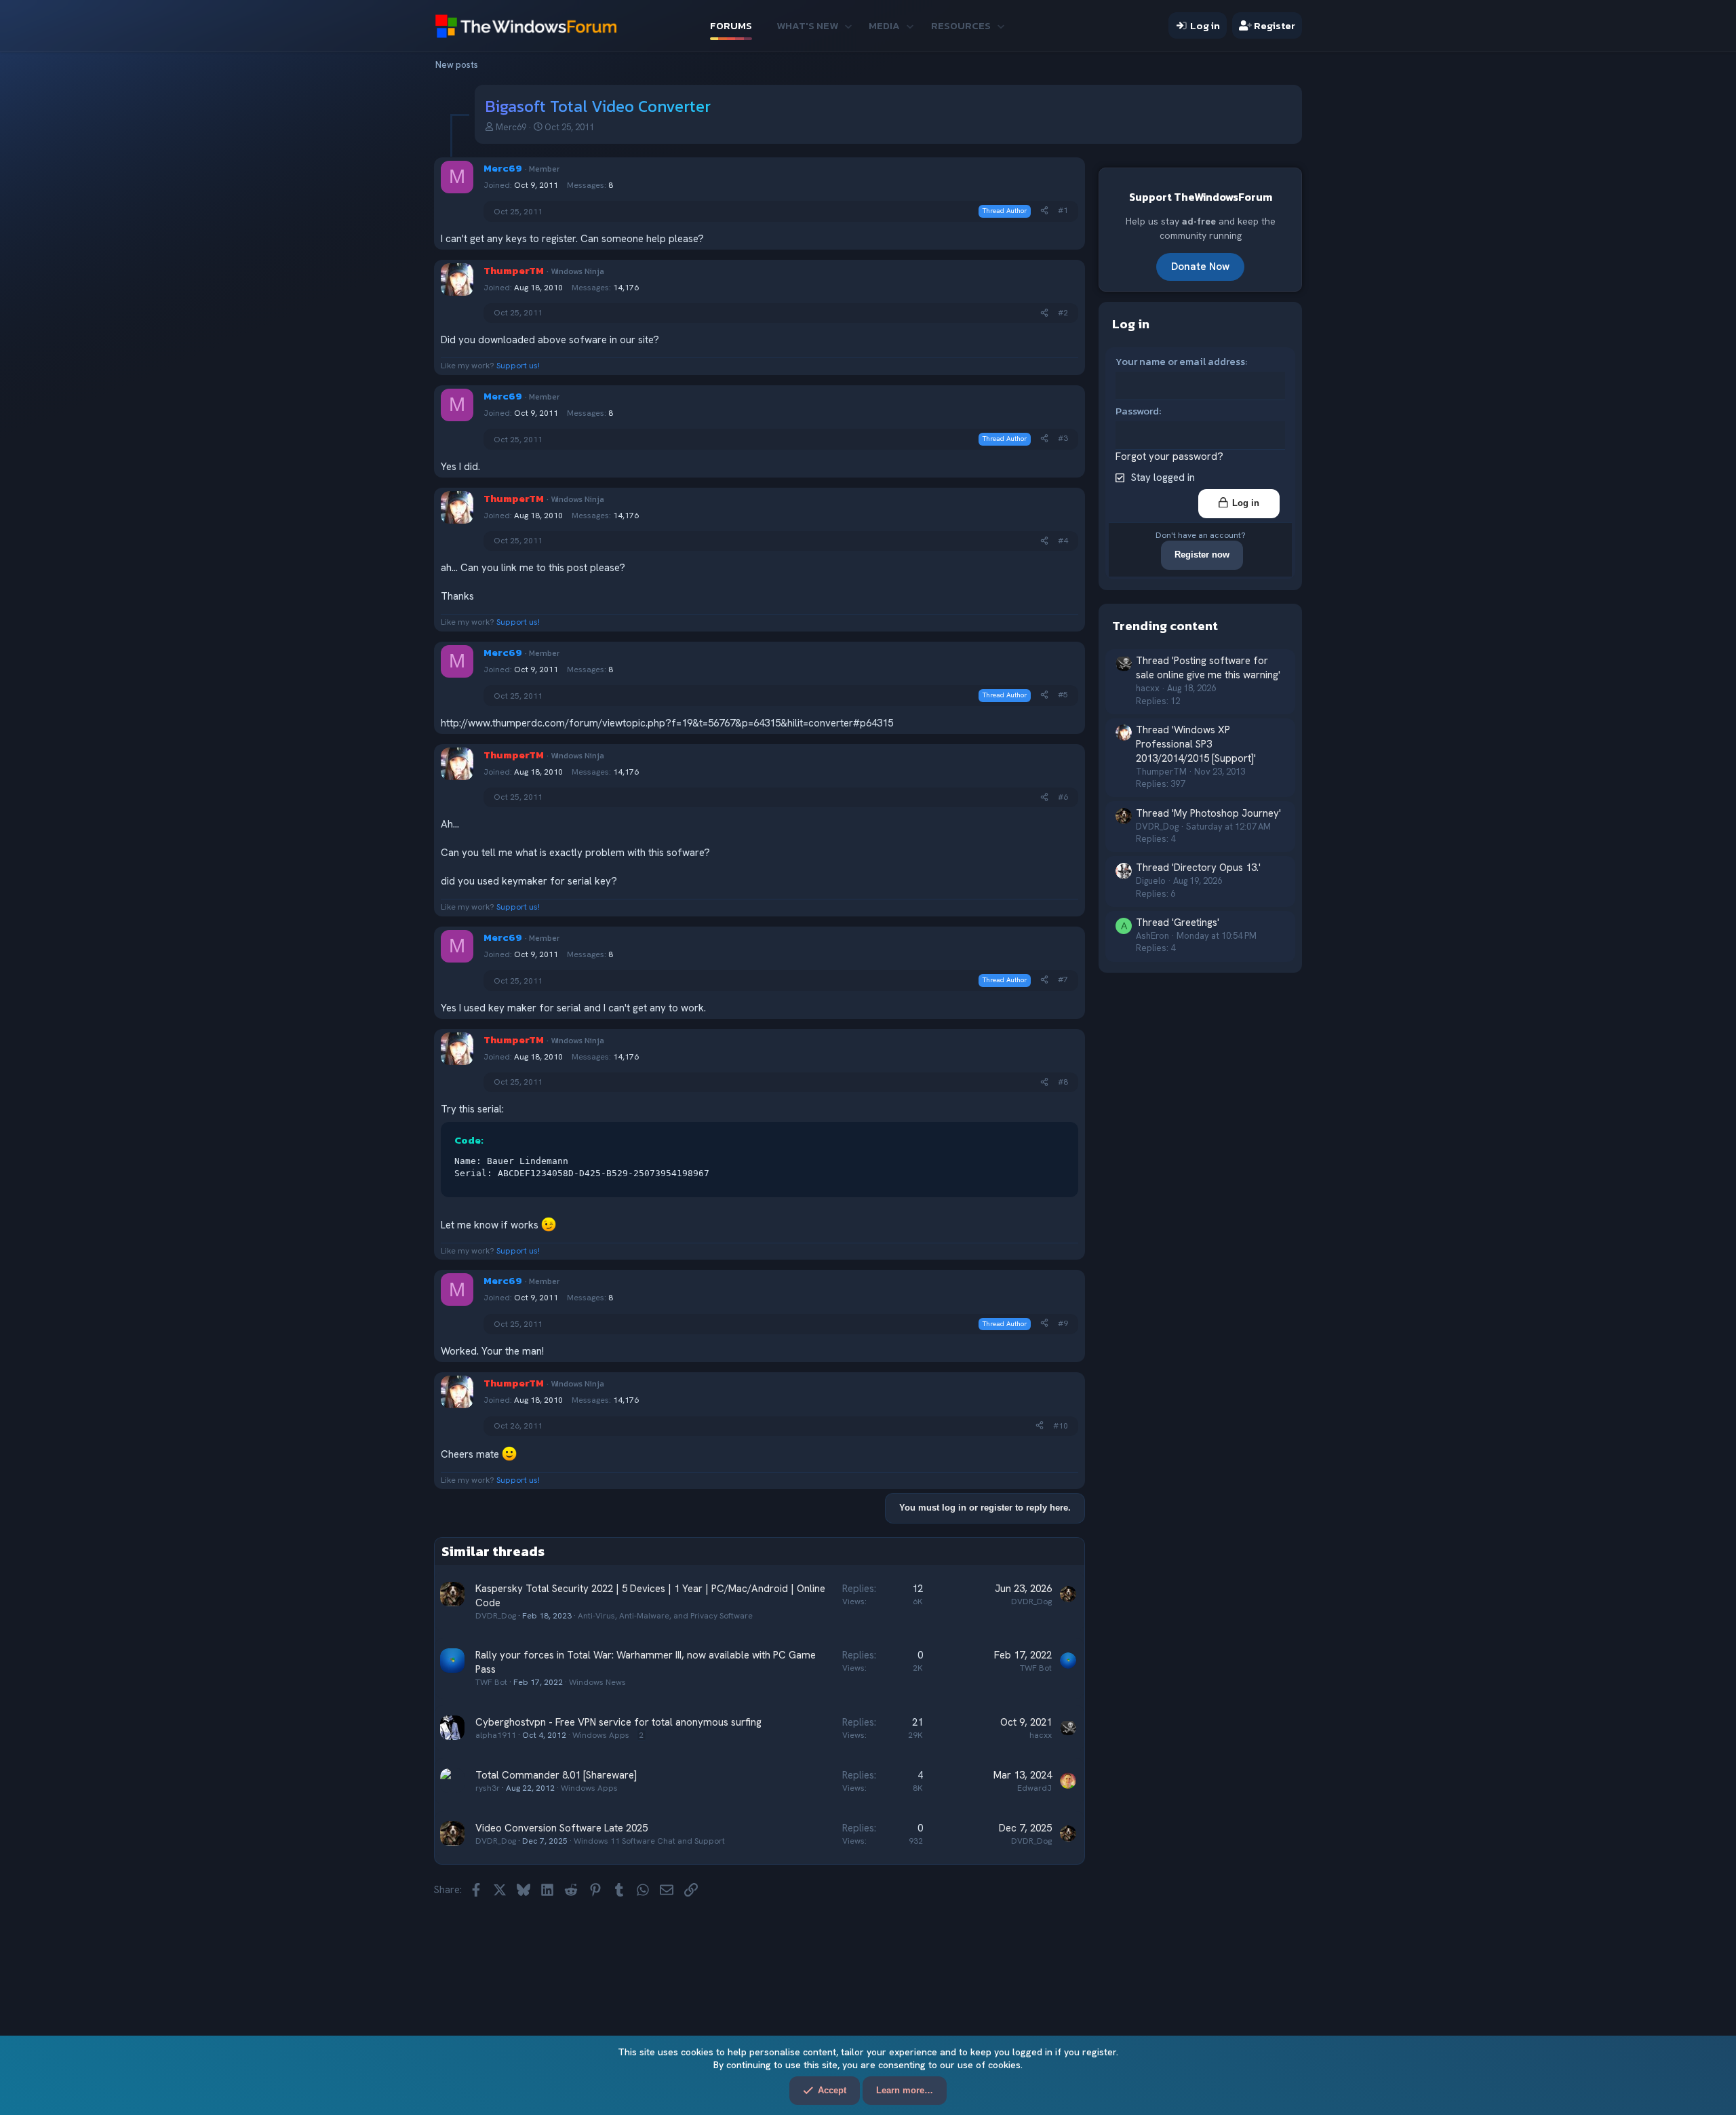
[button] (848, 25)
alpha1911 (496, 1735)
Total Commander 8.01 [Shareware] (556, 1775)
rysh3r (488, 1788)
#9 (1063, 1323)
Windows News (597, 1682)
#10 (1061, 1426)
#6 (1063, 797)
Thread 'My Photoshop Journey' (1208, 813)
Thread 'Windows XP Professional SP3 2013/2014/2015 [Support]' (1196, 743)
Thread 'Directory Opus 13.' (1198, 868)
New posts (457, 65)
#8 (1063, 1082)
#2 (1063, 313)
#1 (1063, 210)
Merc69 (511, 127)
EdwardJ (1034, 1788)
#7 (1063, 979)
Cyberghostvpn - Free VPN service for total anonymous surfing (618, 1722)
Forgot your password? (1169, 457)
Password (1137, 411)
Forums (731, 25)
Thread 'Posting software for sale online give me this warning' (1208, 668)
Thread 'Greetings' (1178, 923)
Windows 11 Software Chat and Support (649, 1841)
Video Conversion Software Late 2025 (561, 1828)
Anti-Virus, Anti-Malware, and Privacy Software (665, 1616)
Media (884, 25)
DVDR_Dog (496, 1616)
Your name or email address (1180, 361)
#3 (1063, 438)
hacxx (1041, 1735)
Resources (961, 25)
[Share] (1044, 211)
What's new (807, 25)
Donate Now (1200, 266)
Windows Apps (601, 1735)
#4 (1063, 541)
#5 (1063, 695)
